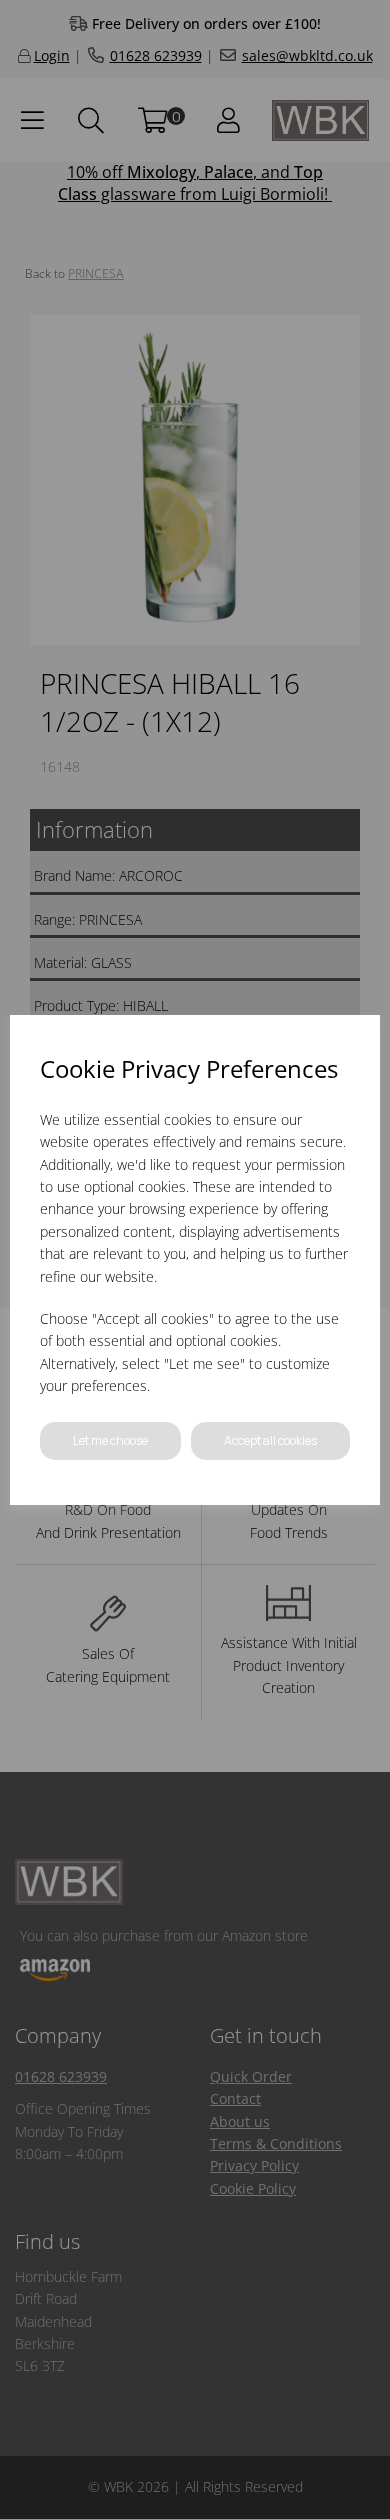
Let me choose (110, 1440)
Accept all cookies (270, 1440)
